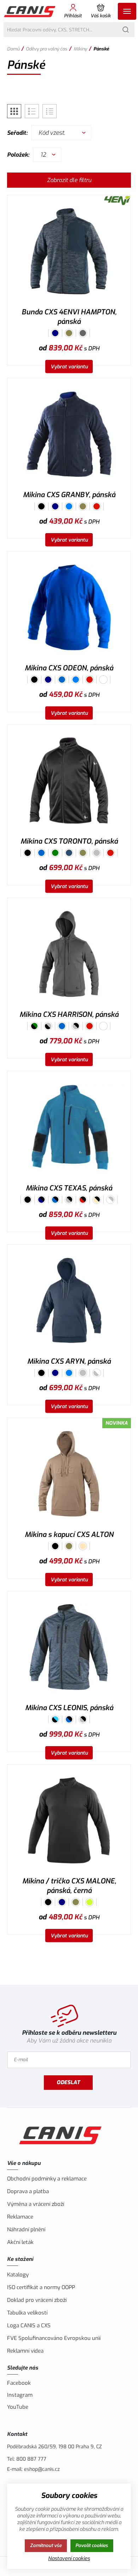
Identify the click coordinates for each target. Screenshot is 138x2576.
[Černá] (41, 506)
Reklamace (20, 2217)
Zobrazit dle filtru (69, 180)
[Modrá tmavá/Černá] (41, 1200)
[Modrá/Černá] (55, 1200)
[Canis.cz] (30, 11)
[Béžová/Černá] (97, 1200)
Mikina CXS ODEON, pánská (69, 668)
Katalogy (18, 2275)
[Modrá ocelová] (69, 853)
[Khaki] (69, 333)
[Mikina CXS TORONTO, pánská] (69, 781)
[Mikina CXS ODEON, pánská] (69, 607)
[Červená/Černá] (83, 1200)
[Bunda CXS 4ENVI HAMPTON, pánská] (69, 251)
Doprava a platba (28, 2191)
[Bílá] (103, 680)
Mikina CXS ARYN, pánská (69, 1361)
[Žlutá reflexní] (90, 1902)
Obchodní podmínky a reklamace (47, 2179)
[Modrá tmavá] (55, 333)
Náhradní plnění (26, 2230)
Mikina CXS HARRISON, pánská (69, 1015)
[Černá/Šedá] (48, 1026)
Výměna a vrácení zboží (36, 2204)
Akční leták (20, 2242)
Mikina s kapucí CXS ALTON (69, 1535)
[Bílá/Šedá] (110, 1200)
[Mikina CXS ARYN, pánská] (69, 1301)
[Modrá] (62, 680)
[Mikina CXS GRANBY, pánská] (69, 434)
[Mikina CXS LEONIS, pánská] (69, 1647)
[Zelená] (55, 853)
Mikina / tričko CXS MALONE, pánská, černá (69, 1886)
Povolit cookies (92, 2545)
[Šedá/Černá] (76, 1026)
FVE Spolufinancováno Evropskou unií (54, 2338)
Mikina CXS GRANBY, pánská (69, 495)
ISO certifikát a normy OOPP (41, 2287)
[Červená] (97, 506)
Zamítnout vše (46, 2545)
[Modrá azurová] (69, 506)
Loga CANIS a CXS (29, 2325)
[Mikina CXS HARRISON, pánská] (69, 954)
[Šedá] (97, 853)
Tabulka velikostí (27, 2313)
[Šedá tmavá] (83, 333)
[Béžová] (83, 1546)
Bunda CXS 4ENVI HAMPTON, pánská (69, 317)
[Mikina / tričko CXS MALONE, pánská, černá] (69, 1820)
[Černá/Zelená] (34, 1026)
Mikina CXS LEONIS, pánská (69, 1708)
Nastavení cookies (69, 2559)
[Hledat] (126, 30)
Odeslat (68, 2082)
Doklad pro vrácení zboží (37, 2300)
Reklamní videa (25, 2351)
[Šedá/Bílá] (97, 1373)
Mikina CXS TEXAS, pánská (69, 1188)
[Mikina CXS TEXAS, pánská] (69, 1127)
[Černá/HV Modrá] (55, 1719)
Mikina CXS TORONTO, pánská (69, 841)
